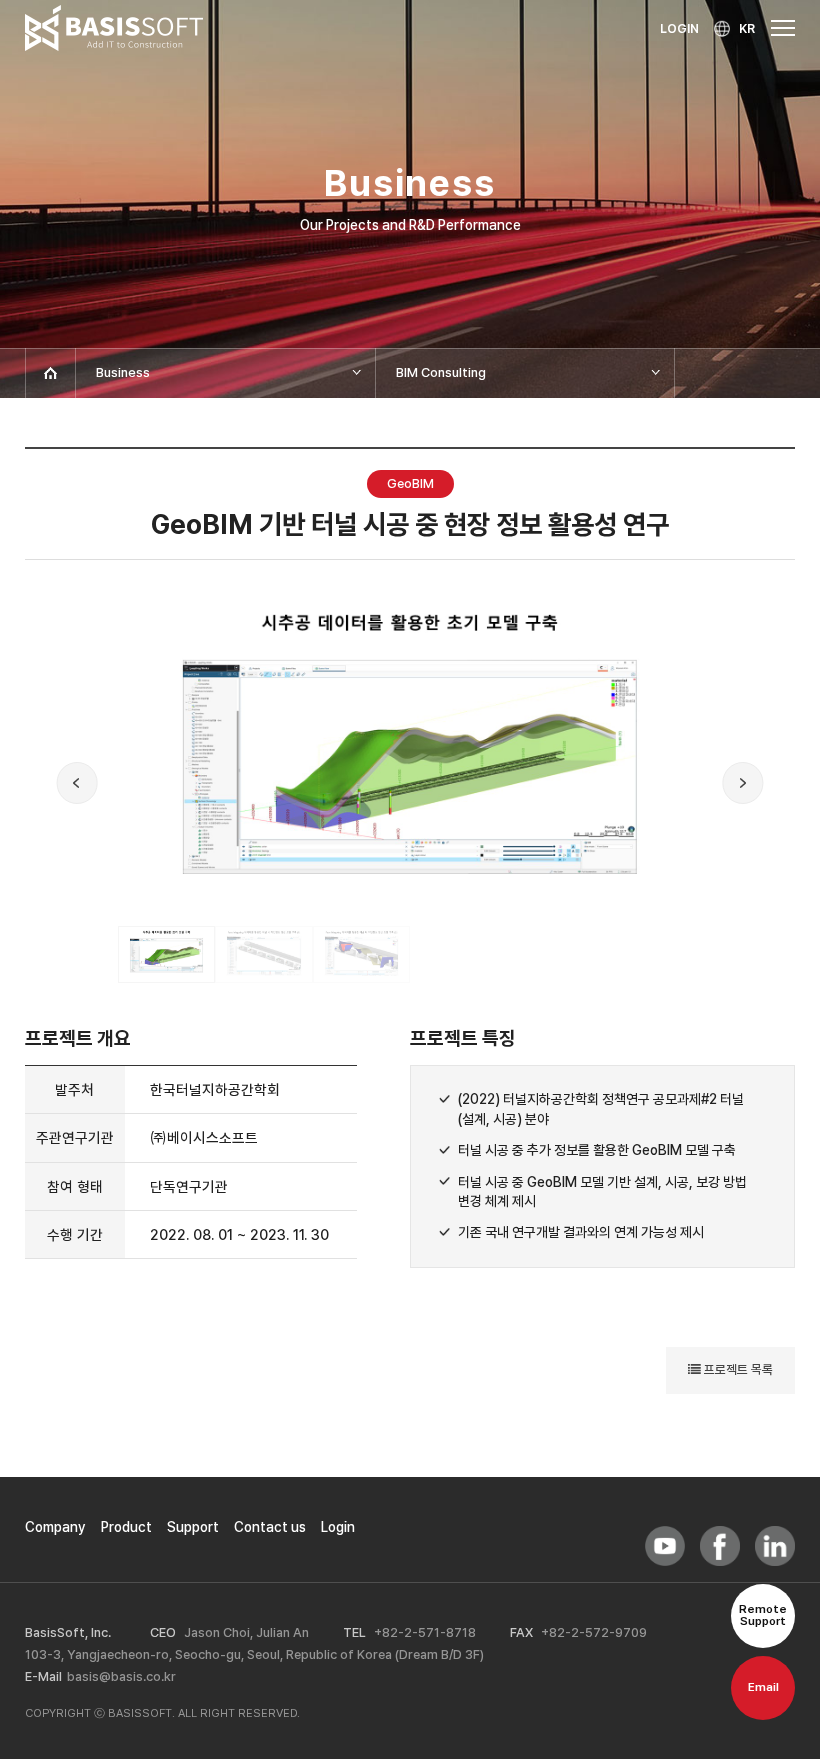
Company (55, 1527)
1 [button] (166, 954)
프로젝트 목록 (737, 1369)
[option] (410, 762)
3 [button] (361, 954)
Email (763, 1687)
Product (126, 1527)
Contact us (270, 1527)
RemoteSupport (763, 1615)
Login (338, 1527)
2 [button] (263, 954)
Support (193, 1527)
